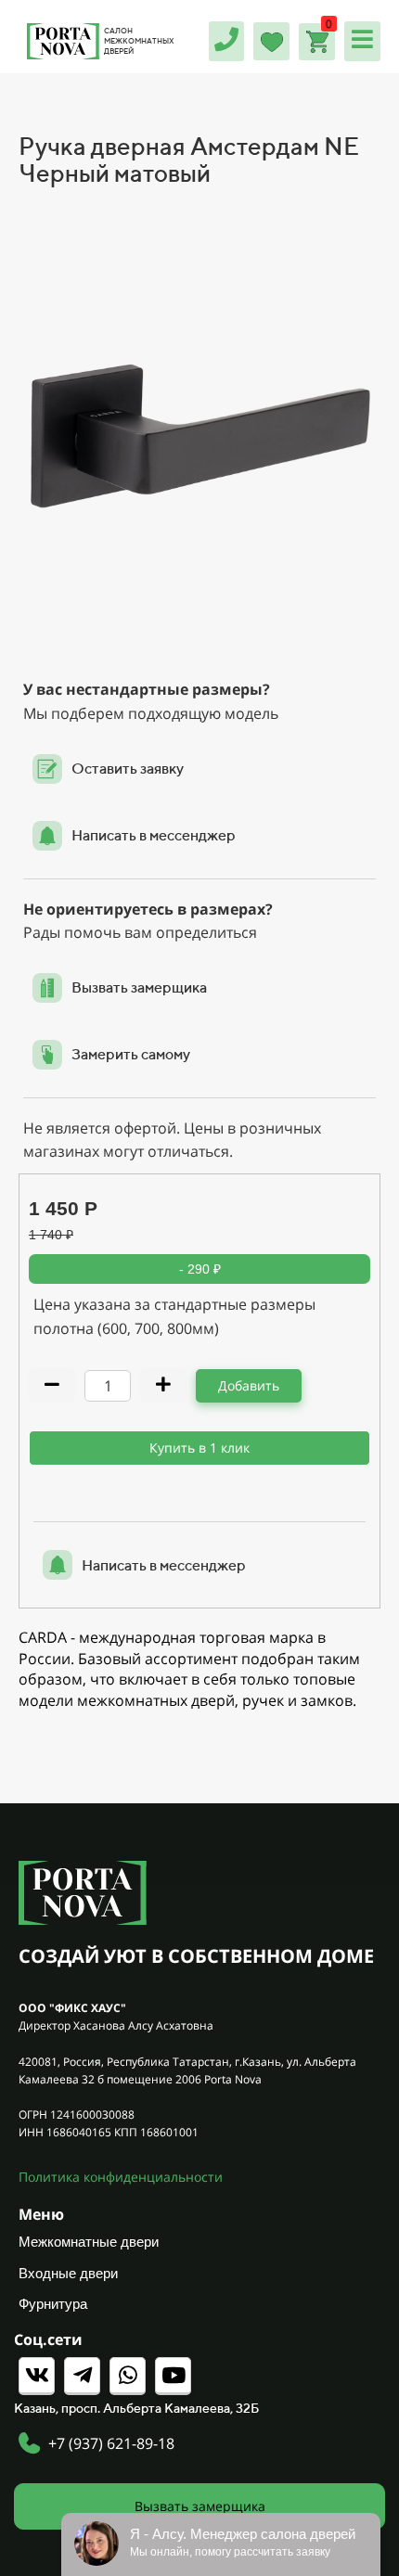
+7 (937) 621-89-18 (111, 2443)
